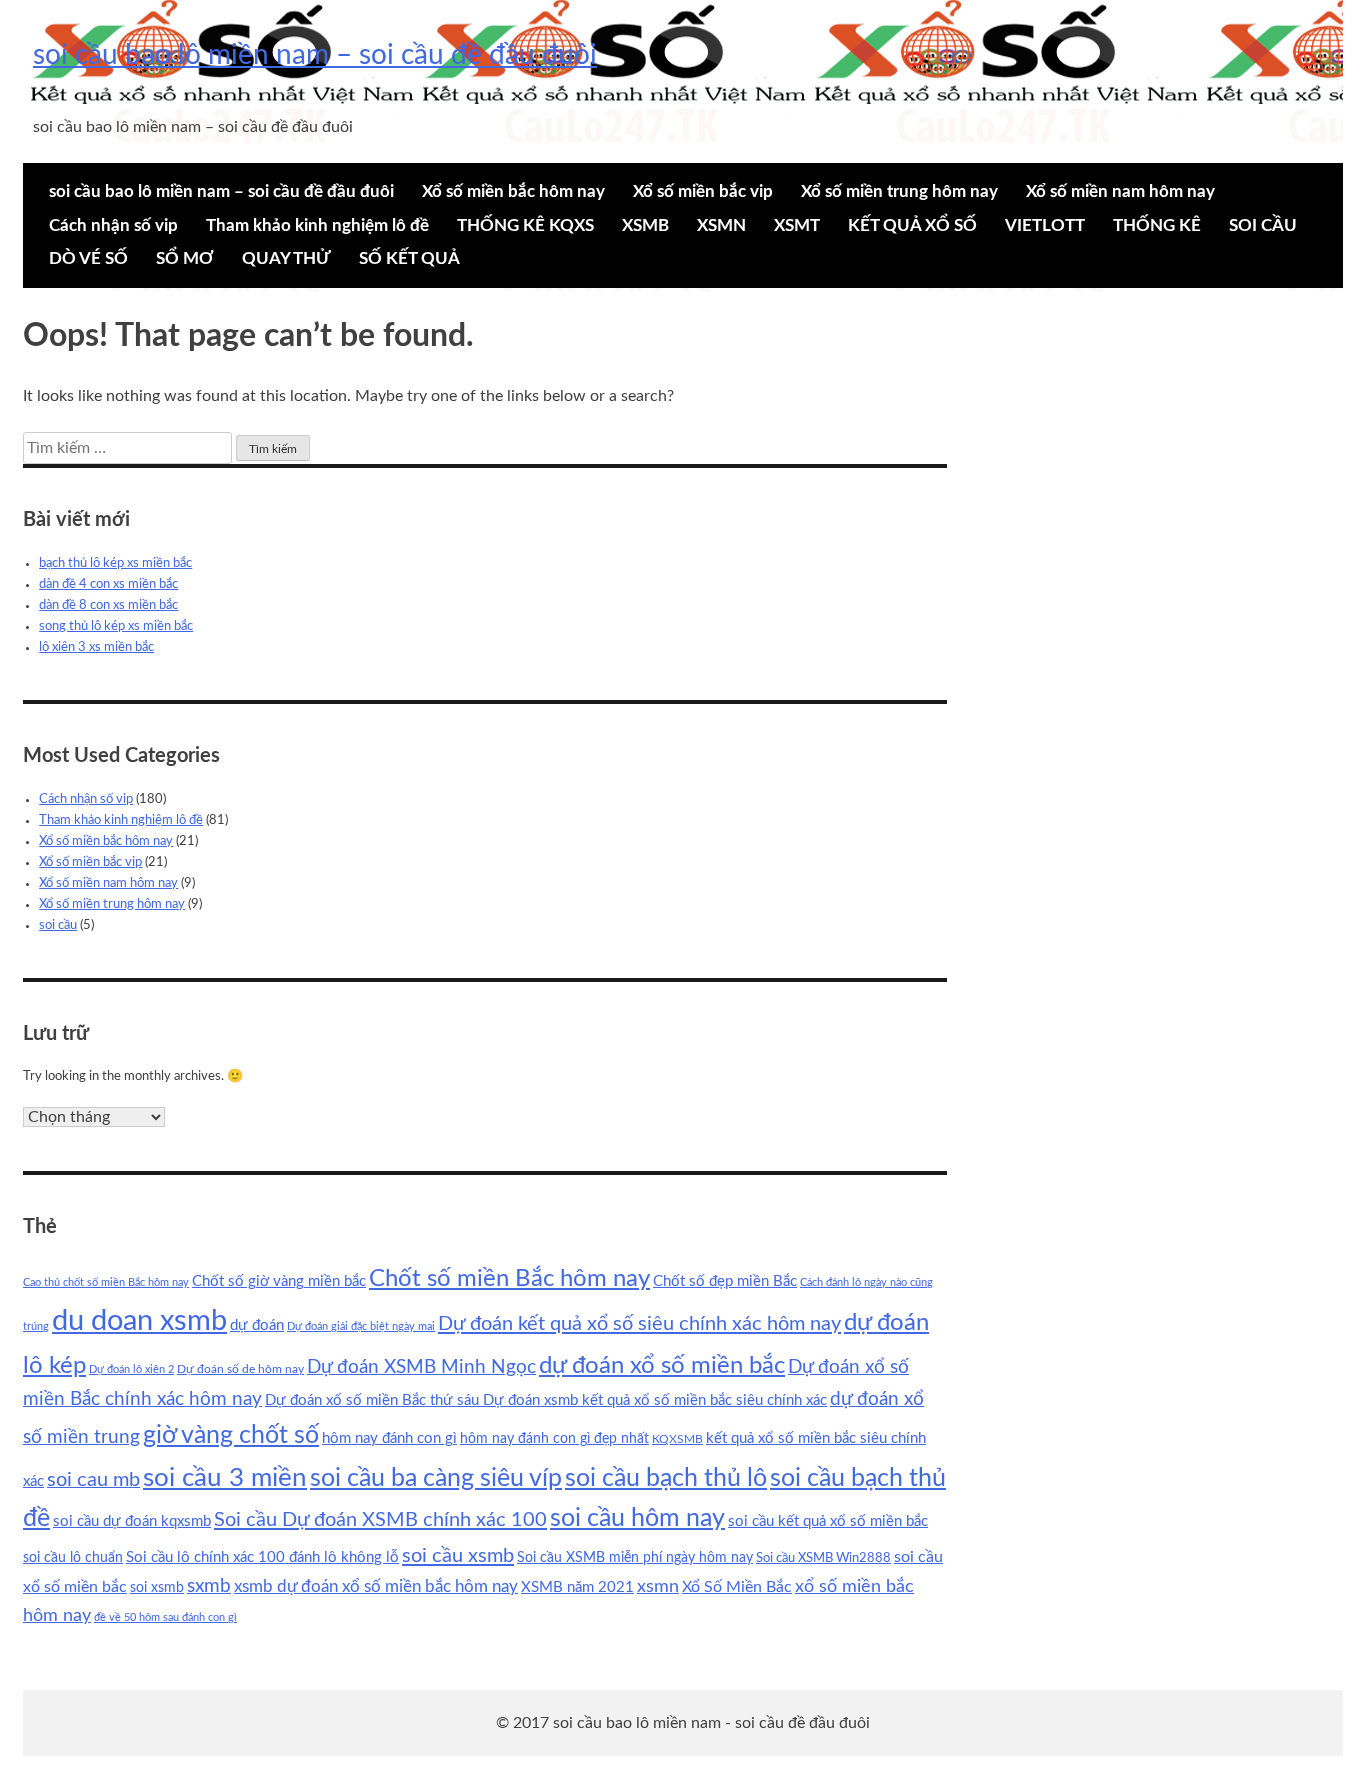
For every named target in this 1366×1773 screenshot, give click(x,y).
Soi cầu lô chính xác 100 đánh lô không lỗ (262, 1557)
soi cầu (58, 925)
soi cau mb (93, 1480)
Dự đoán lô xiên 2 (131, 1369)
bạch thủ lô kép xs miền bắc (115, 563)
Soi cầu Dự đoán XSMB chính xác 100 (380, 1520)
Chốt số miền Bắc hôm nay (509, 1279)
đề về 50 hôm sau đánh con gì (165, 1617)
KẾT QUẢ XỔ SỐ (912, 225)
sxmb (209, 1586)
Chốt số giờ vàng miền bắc (279, 1281)
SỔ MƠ (185, 258)
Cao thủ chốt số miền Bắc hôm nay (106, 1282)
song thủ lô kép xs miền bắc (116, 626)
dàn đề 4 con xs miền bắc (108, 584)
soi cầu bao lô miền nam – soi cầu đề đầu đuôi (315, 55)
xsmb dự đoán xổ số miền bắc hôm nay (376, 1586)
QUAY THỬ (286, 258)
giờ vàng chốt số (231, 1435)
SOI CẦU (1263, 225)
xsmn (658, 1586)
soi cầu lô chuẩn (73, 1558)
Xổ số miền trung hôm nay (899, 191)
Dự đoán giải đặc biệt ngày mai (361, 1326)
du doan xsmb (139, 1321)
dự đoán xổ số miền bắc (662, 1366)
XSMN (721, 225)
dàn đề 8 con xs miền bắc (108, 605)
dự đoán (257, 1325)
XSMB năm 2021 (577, 1587)
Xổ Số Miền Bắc (737, 1587)
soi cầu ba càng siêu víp (436, 1478)
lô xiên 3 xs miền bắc (96, 647)
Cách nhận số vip (113, 225)
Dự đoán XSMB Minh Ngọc (421, 1367)
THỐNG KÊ (1157, 225)
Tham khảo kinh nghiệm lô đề (317, 225)
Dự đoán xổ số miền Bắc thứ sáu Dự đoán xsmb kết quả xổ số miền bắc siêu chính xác (546, 1400)
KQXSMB (677, 1439)
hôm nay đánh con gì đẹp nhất (554, 1439)
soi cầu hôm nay (637, 1518)
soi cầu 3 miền (225, 1478)
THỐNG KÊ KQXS (525, 225)
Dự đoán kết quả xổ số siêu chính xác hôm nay (639, 1324)
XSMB (645, 225)
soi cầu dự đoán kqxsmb (132, 1521)
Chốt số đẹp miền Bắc (725, 1281)
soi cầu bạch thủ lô (666, 1478)
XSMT (797, 225)
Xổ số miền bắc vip (703, 191)
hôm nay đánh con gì (389, 1438)
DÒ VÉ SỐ (88, 258)
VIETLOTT (1045, 225)
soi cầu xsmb (458, 1556)
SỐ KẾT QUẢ (409, 258)
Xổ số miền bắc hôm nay (513, 191)
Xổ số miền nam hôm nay (1120, 191)
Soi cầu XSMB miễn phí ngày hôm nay (635, 1558)
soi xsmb (157, 1588)
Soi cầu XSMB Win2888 (823, 1558)
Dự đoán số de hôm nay (240, 1369)
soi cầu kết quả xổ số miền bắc (828, 1521)
